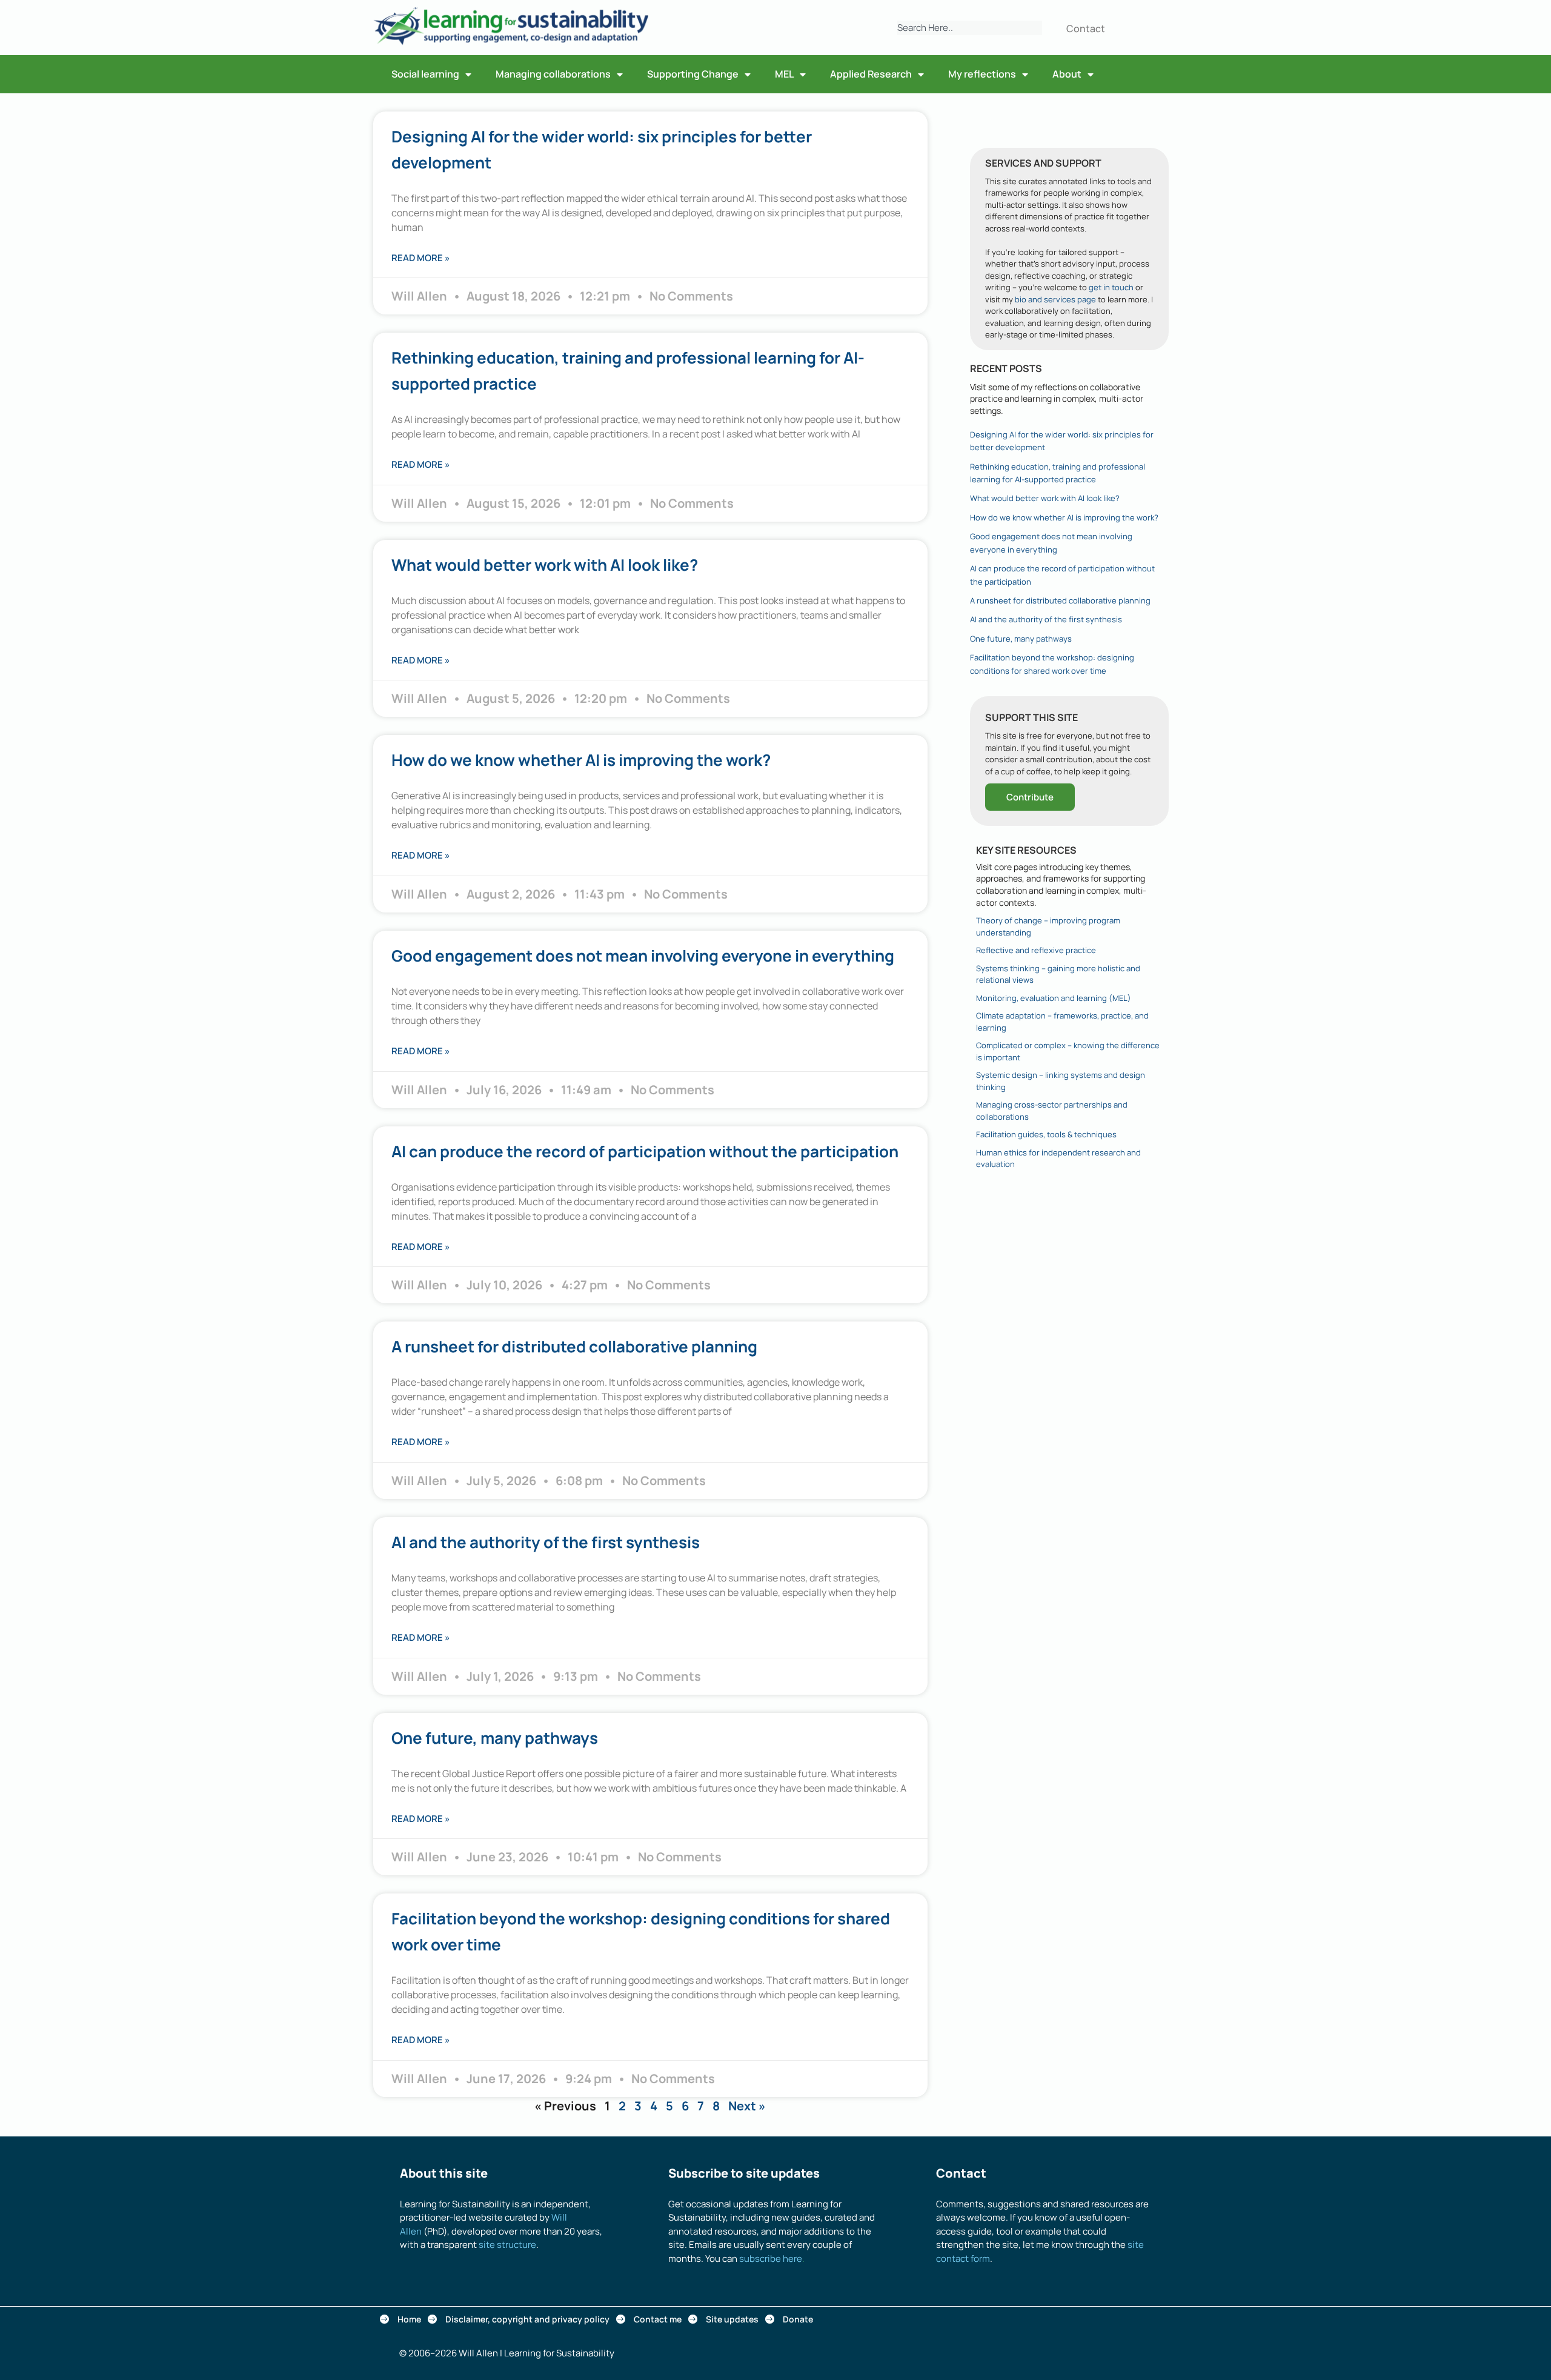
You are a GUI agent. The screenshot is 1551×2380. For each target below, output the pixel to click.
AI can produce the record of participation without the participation (645, 1151)
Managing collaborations (553, 74)
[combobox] (970, 28)
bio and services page (1055, 299)
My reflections (982, 74)
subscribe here (771, 2259)
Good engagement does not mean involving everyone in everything (643, 956)
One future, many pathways (495, 1738)
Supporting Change (693, 74)
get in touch (1111, 287)
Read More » (421, 258)
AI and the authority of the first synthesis (546, 1542)
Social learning (425, 74)
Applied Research (871, 74)
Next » (747, 2106)
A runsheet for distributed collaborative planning (574, 1346)
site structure (507, 2245)
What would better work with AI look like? (545, 565)
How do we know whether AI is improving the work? (581, 760)
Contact (1086, 28)
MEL (784, 74)
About (1067, 74)
